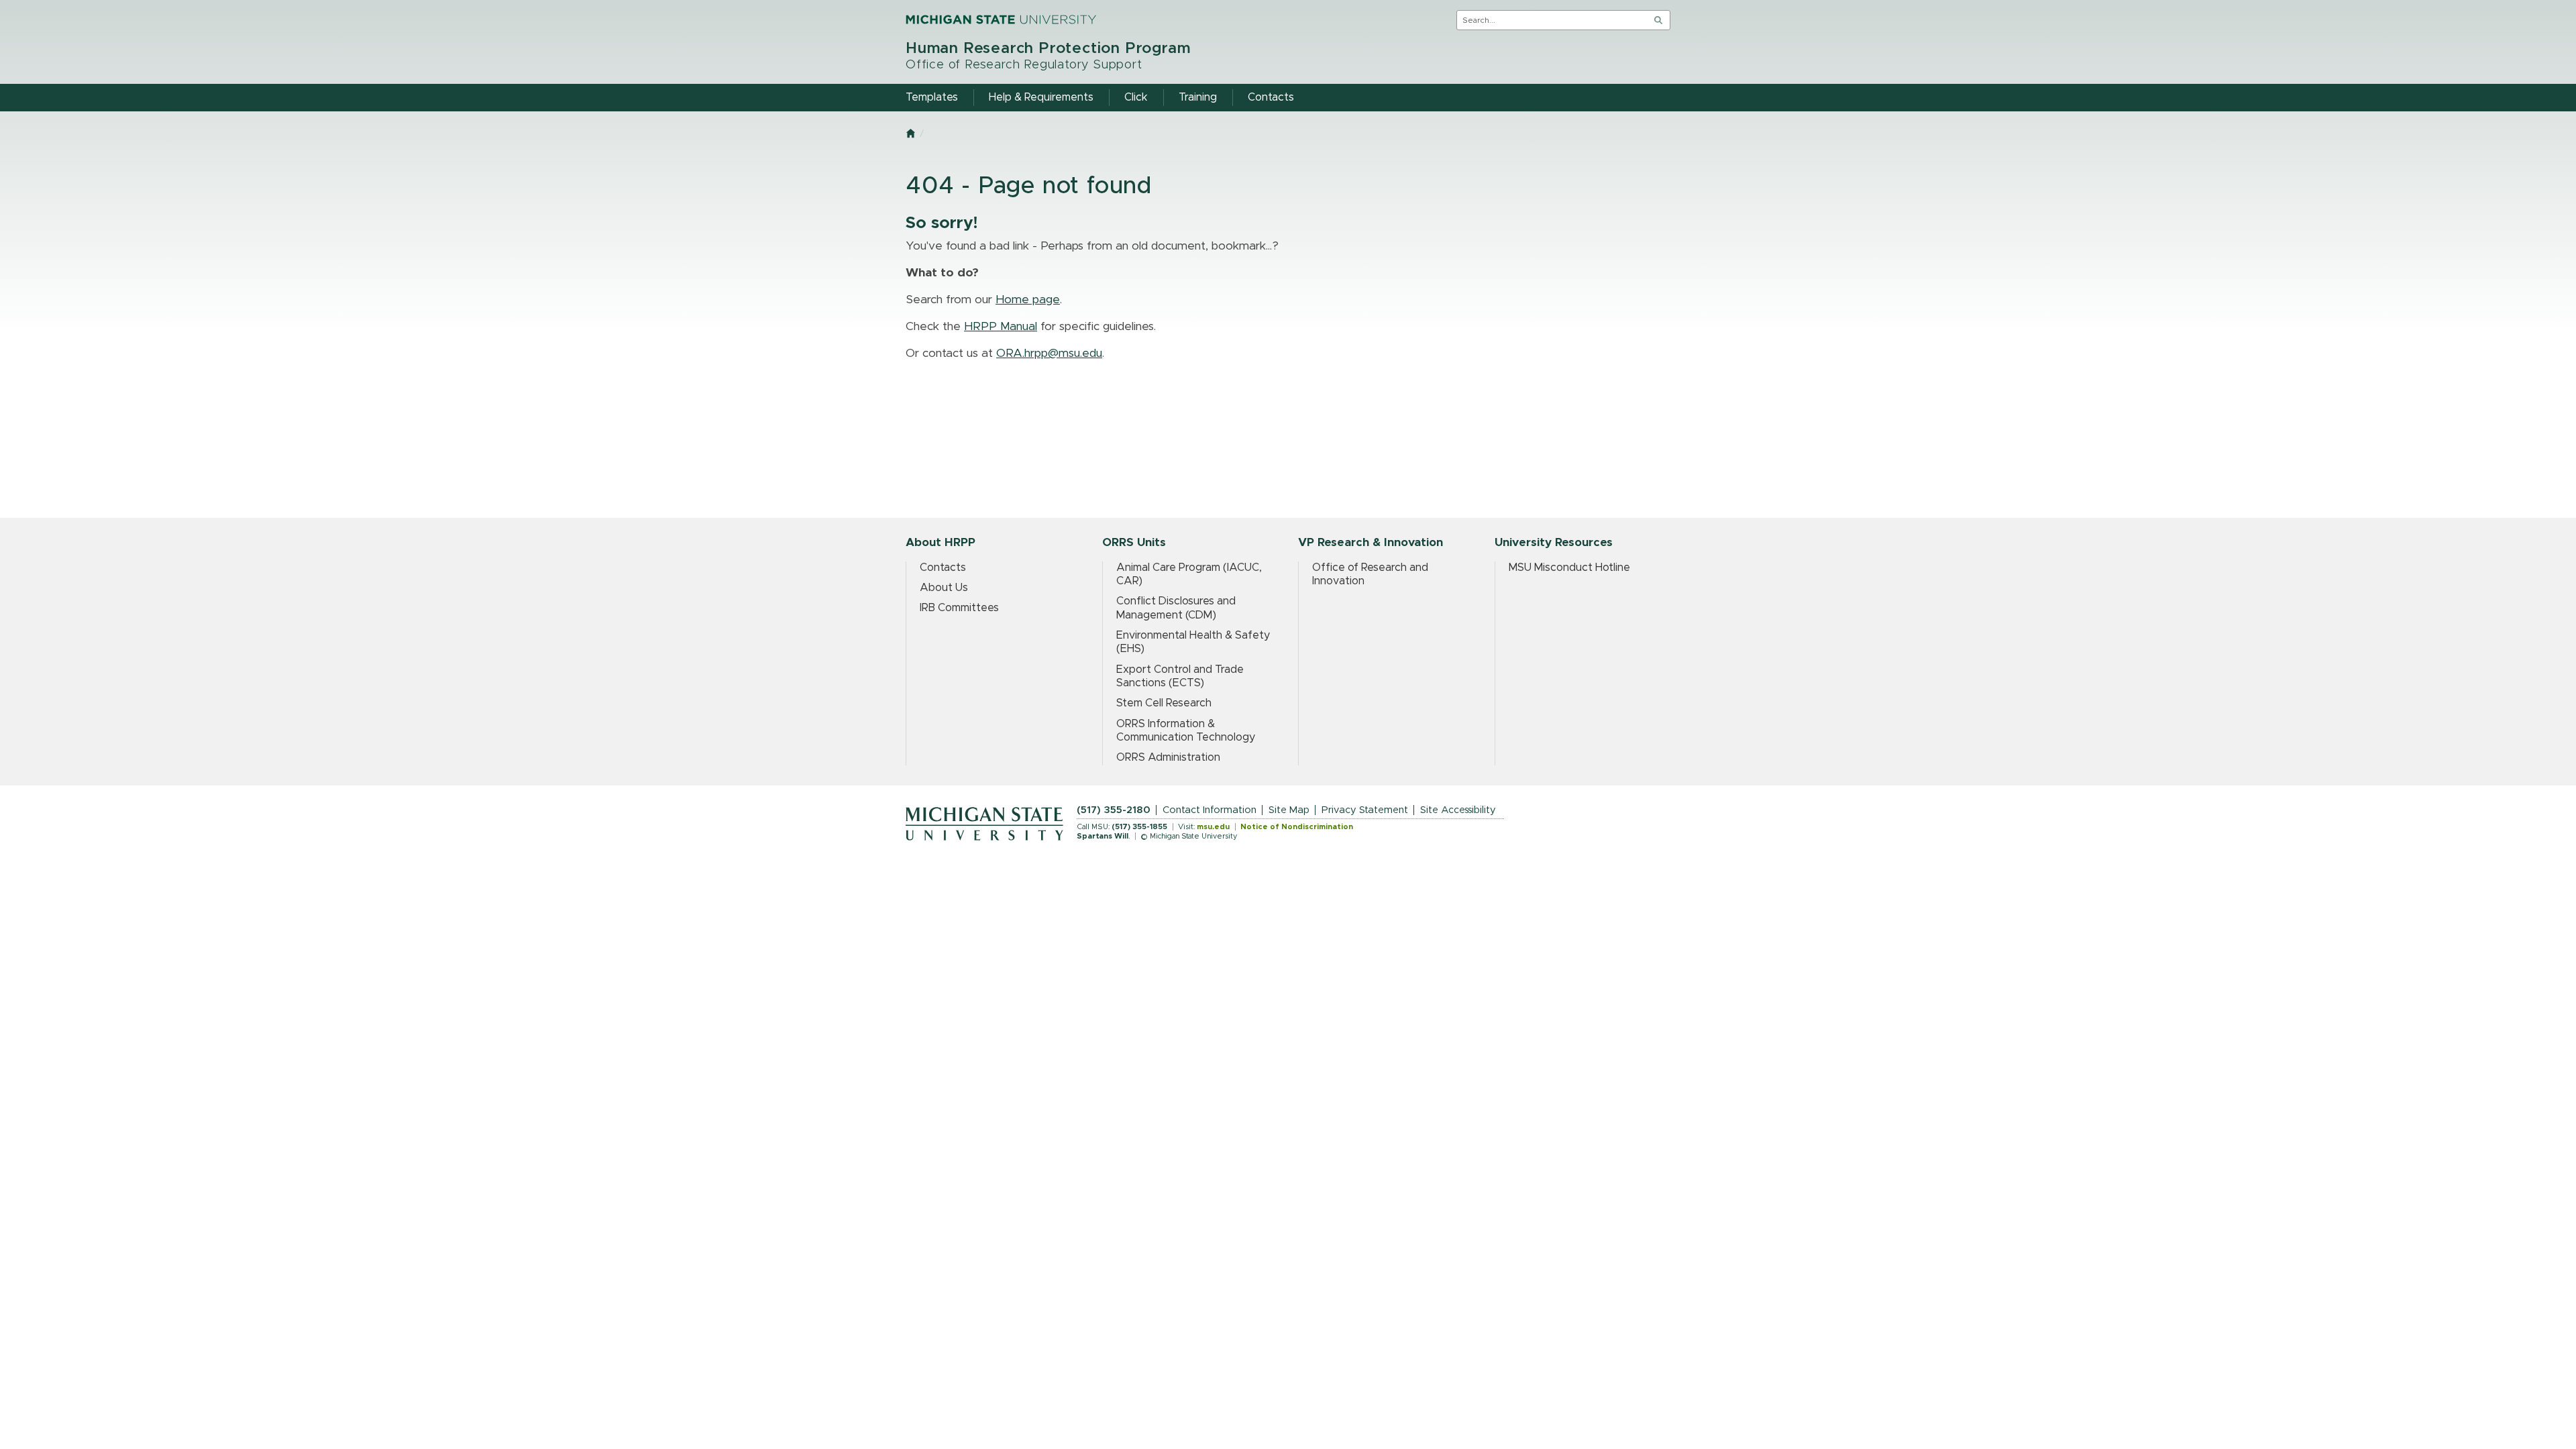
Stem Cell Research (1164, 703)
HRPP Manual (1001, 327)
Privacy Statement (1365, 810)
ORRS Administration (1168, 757)
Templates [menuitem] (932, 97)
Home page (1028, 300)
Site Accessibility (1458, 810)
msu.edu (1213, 827)
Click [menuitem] (1136, 97)
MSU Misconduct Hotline (1569, 568)
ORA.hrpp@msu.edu (1049, 354)
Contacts (943, 568)
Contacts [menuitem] (1271, 97)
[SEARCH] (1658, 20)
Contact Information (1210, 810)
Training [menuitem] (1198, 97)
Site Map (1289, 810)
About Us (944, 588)
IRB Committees (959, 608)
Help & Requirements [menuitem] (1041, 97)
